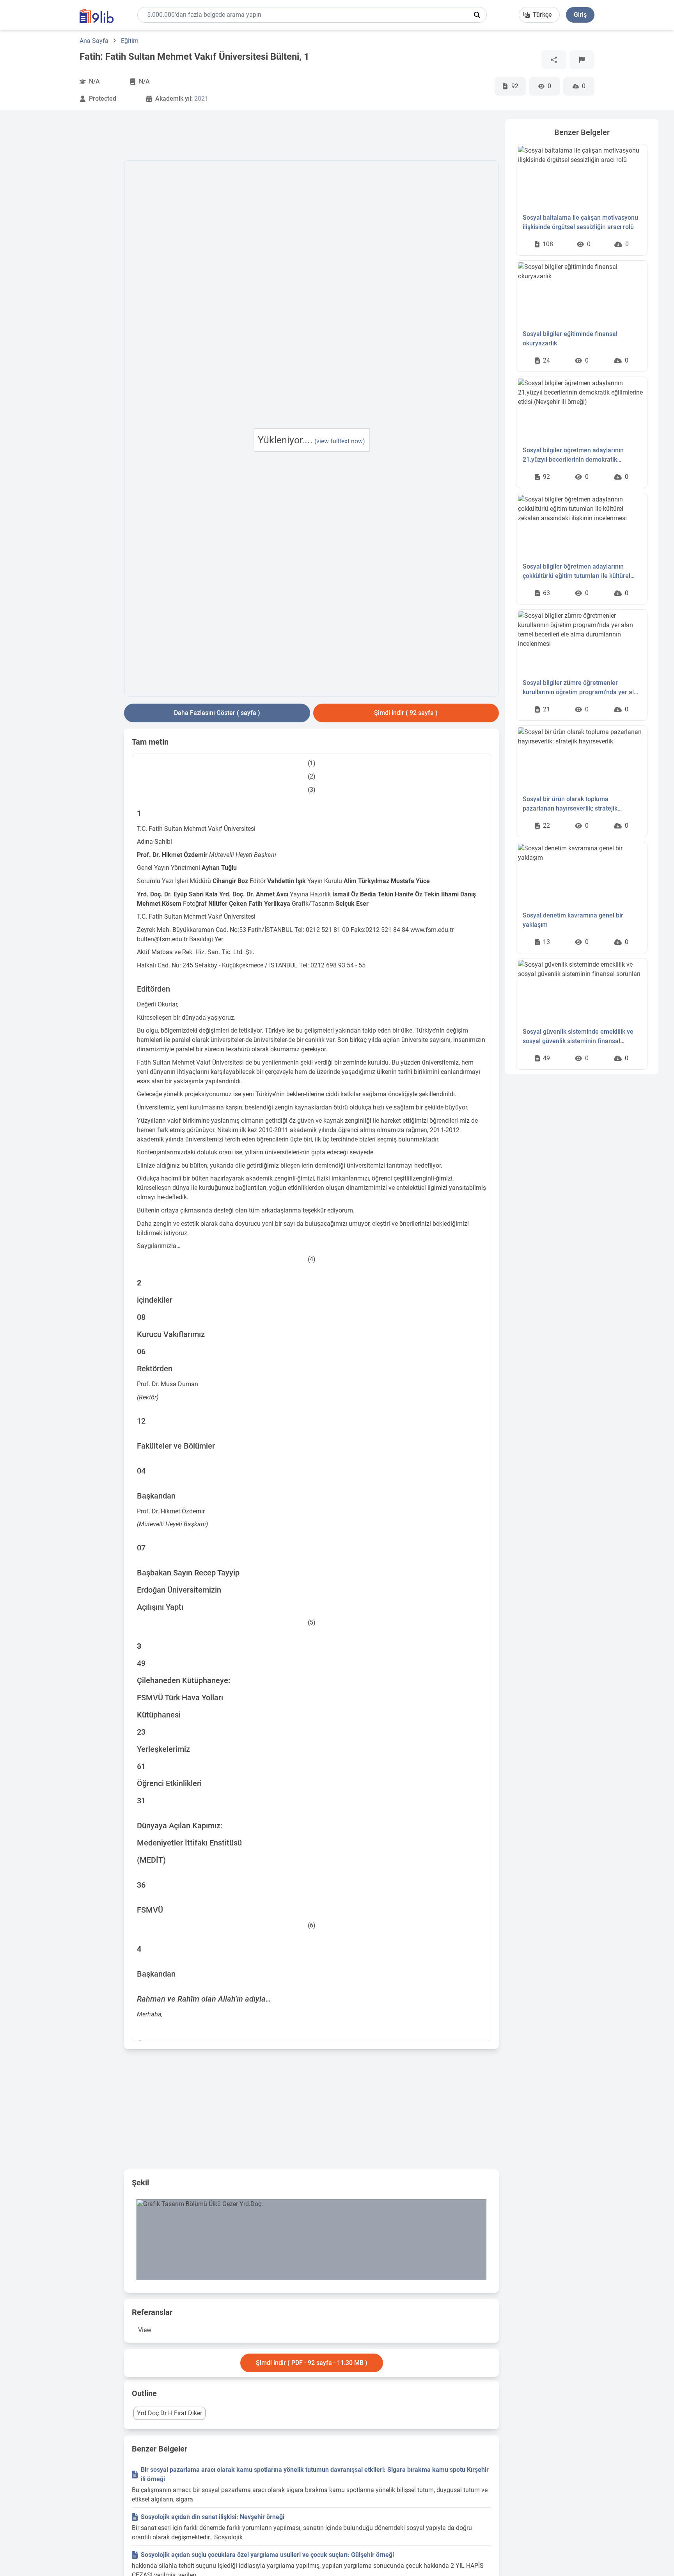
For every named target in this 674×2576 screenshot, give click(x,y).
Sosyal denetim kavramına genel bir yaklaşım (573, 920)
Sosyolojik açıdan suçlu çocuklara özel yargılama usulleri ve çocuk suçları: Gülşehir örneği (267, 2555)
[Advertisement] (67, 236)
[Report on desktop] (582, 60)
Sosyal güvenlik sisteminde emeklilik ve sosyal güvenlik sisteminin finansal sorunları (578, 1037)
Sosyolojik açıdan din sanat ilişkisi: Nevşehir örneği (213, 2517)
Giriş (580, 15)
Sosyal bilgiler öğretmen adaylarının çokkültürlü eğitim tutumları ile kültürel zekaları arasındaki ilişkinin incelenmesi (578, 572)
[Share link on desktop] (554, 60)
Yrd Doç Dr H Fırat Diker (169, 2413)
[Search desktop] (477, 15)
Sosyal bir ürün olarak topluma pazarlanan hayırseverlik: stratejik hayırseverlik (570, 804)
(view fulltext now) (340, 441)
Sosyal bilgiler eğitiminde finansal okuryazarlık (570, 339)
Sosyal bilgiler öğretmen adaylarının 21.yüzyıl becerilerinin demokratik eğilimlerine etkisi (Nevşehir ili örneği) (576, 455)
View (145, 2330)
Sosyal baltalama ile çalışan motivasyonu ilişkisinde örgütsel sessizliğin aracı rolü (580, 222)
